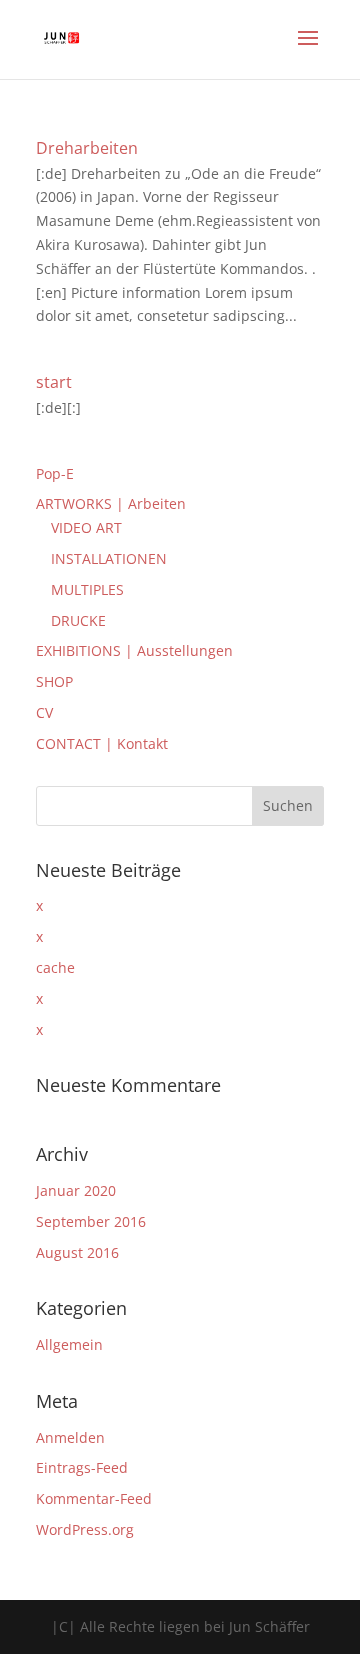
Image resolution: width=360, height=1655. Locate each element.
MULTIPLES (87, 589)
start (54, 382)
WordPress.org (85, 1529)
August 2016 (77, 1252)
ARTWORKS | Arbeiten (111, 503)
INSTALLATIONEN (109, 558)
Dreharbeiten (87, 148)
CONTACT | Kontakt (102, 743)
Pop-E (55, 473)
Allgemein (69, 1344)
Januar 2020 (76, 1190)
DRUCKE (78, 620)
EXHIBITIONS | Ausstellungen (134, 650)
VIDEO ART (86, 527)
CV (44, 712)
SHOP (54, 681)
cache (55, 967)
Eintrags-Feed (82, 1467)
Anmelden (70, 1437)
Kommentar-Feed (94, 1498)
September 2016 (91, 1221)
